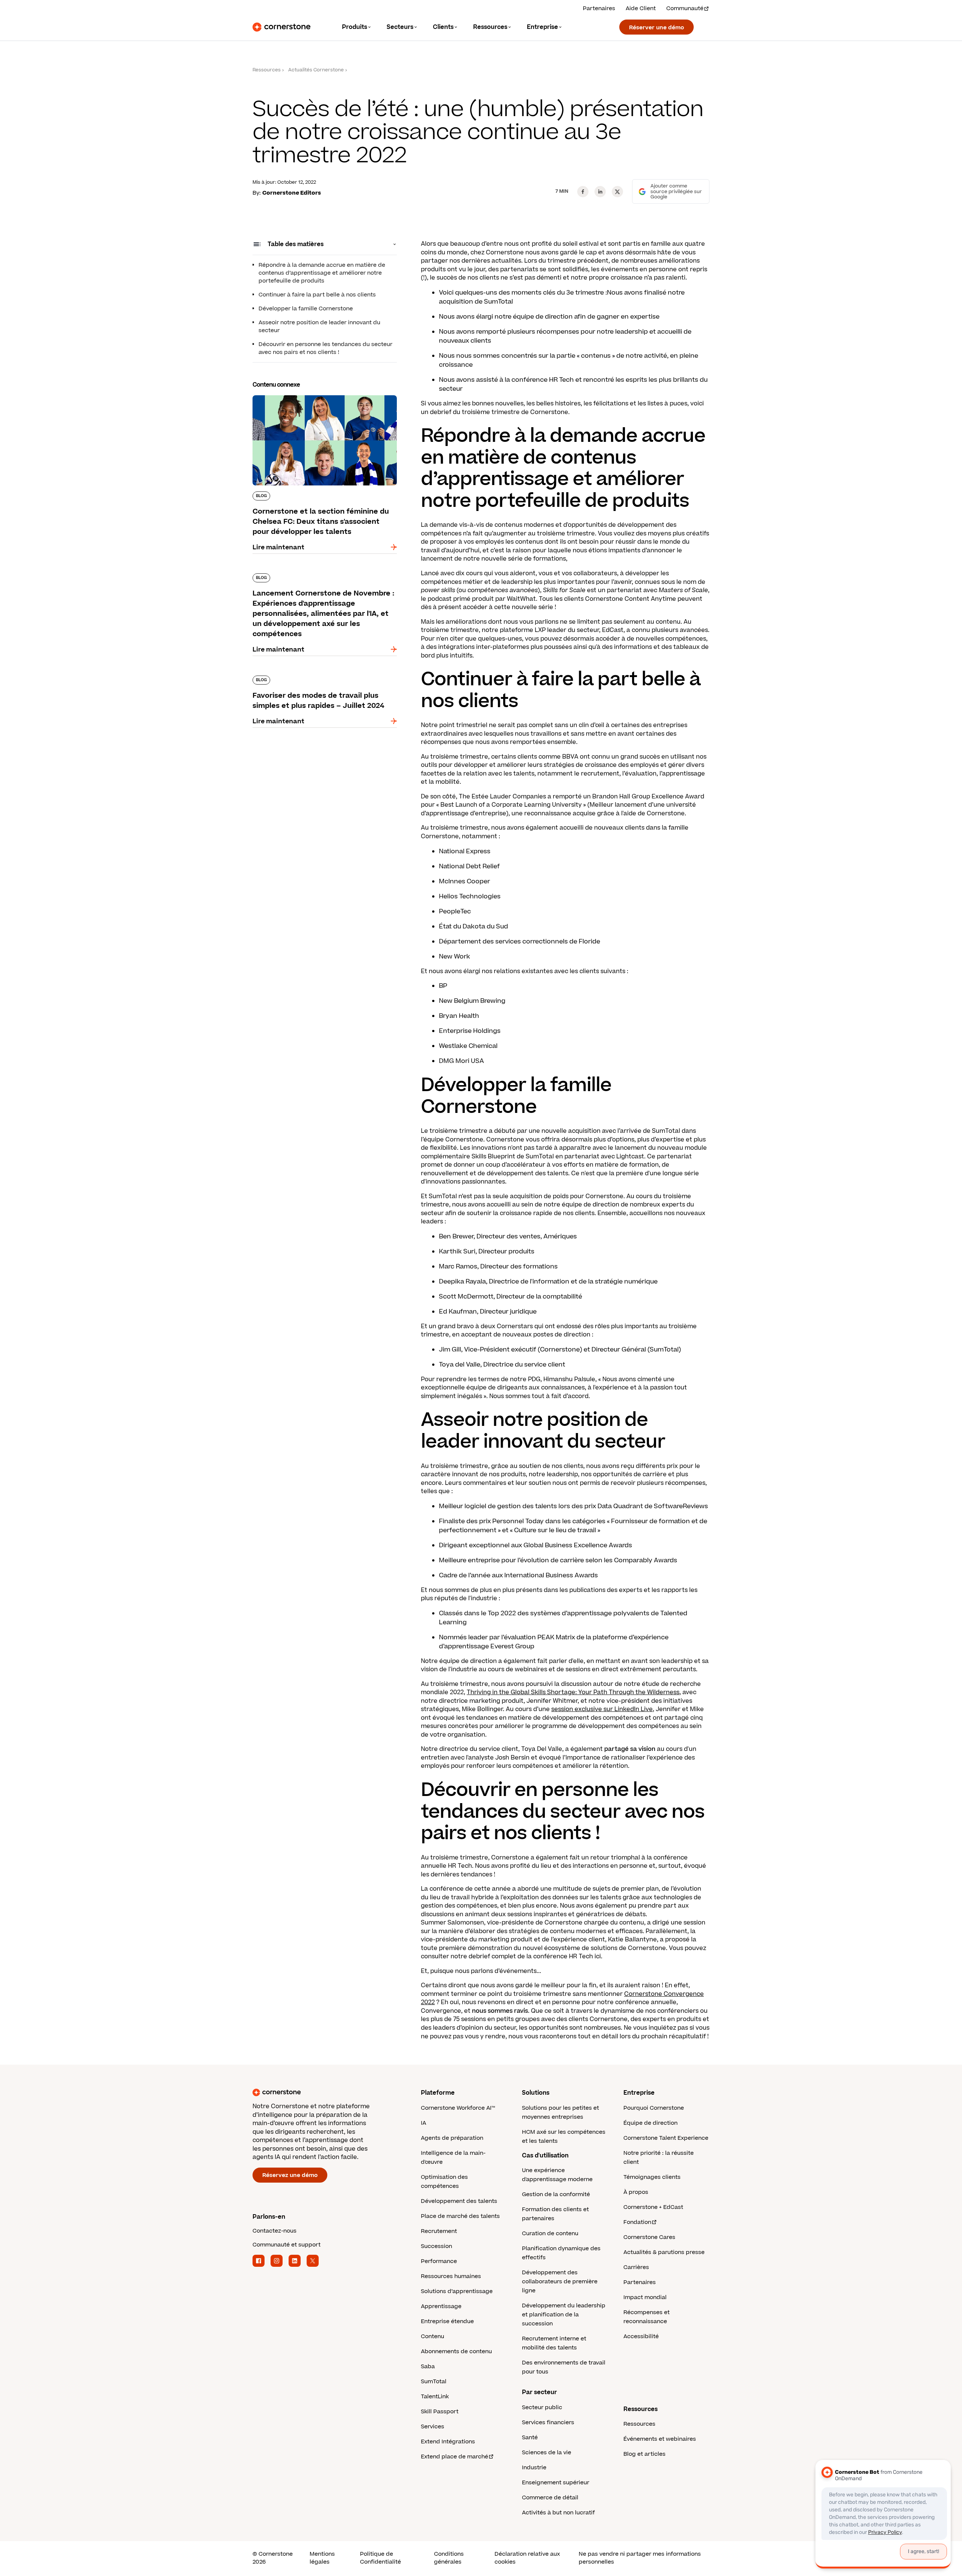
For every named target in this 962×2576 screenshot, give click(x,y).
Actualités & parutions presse (664, 2252)
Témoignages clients (652, 2177)
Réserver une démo (656, 28)
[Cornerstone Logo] (281, 27)
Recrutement (439, 2231)
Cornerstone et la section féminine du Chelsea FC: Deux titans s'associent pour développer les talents (324, 403)
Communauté (685, 8)
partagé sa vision (630, 1749)
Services (433, 2427)
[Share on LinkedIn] (600, 192)
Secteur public (542, 2407)
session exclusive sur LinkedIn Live (602, 1709)
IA (424, 2123)
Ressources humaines (451, 2276)
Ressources (267, 70)
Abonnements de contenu (456, 2352)
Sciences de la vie (547, 2453)
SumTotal (434, 2382)
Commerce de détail (550, 2498)
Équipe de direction (650, 2123)
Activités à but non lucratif (558, 2513)
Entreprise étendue (447, 2321)
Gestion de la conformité (556, 2194)
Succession (436, 2246)
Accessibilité (641, 2336)
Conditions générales (449, 2558)
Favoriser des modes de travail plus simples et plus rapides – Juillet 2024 (323, 679)
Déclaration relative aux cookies (527, 2558)
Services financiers (548, 2423)
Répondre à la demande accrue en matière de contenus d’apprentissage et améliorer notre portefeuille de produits (322, 273)
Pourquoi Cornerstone (654, 2108)
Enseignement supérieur (556, 2483)
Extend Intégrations (448, 2442)
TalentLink (435, 2397)
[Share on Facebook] (583, 192)
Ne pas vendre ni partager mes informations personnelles (640, 2558)
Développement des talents (459, 2201)
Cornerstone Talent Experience (666, 2138)
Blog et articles (644, 2454)
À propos (636, 2192)
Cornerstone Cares (649, 2237)
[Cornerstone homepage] (325, 2092)
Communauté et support (287, 2245)
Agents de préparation (452, 2138)
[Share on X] (617, 192)
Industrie (534, 2468)
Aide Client (641, 8)
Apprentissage (441, 2306)
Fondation (637, 2222)
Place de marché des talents (460, 2216)
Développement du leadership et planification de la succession (564, 2315)
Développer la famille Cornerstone (306, 309)
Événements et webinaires (660, 2439)
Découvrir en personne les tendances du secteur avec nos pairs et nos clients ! (325, 348)
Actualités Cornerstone (316, 70)
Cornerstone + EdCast (653, 2207)
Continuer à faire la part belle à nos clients (317, 295)
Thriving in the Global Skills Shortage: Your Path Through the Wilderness (573, 1692)
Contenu (433, 2336)
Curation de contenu (550, 2234)
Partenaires (599, 8)
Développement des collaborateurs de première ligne (560, 2282)
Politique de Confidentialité (380, 2558)
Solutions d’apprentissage (457, 2291)
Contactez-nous (275, 2231)
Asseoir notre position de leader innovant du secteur (319, 327)
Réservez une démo (290, 2175)
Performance (439, 2261)
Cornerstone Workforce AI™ (458, 2108)
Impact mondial (645, 2297)
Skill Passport (440, 2412)
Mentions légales (322, 2558)
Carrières (636, 2267)
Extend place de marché (455, 2457)
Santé (530, 2438)
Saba (428, 2367)
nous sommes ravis (500, 2011)
